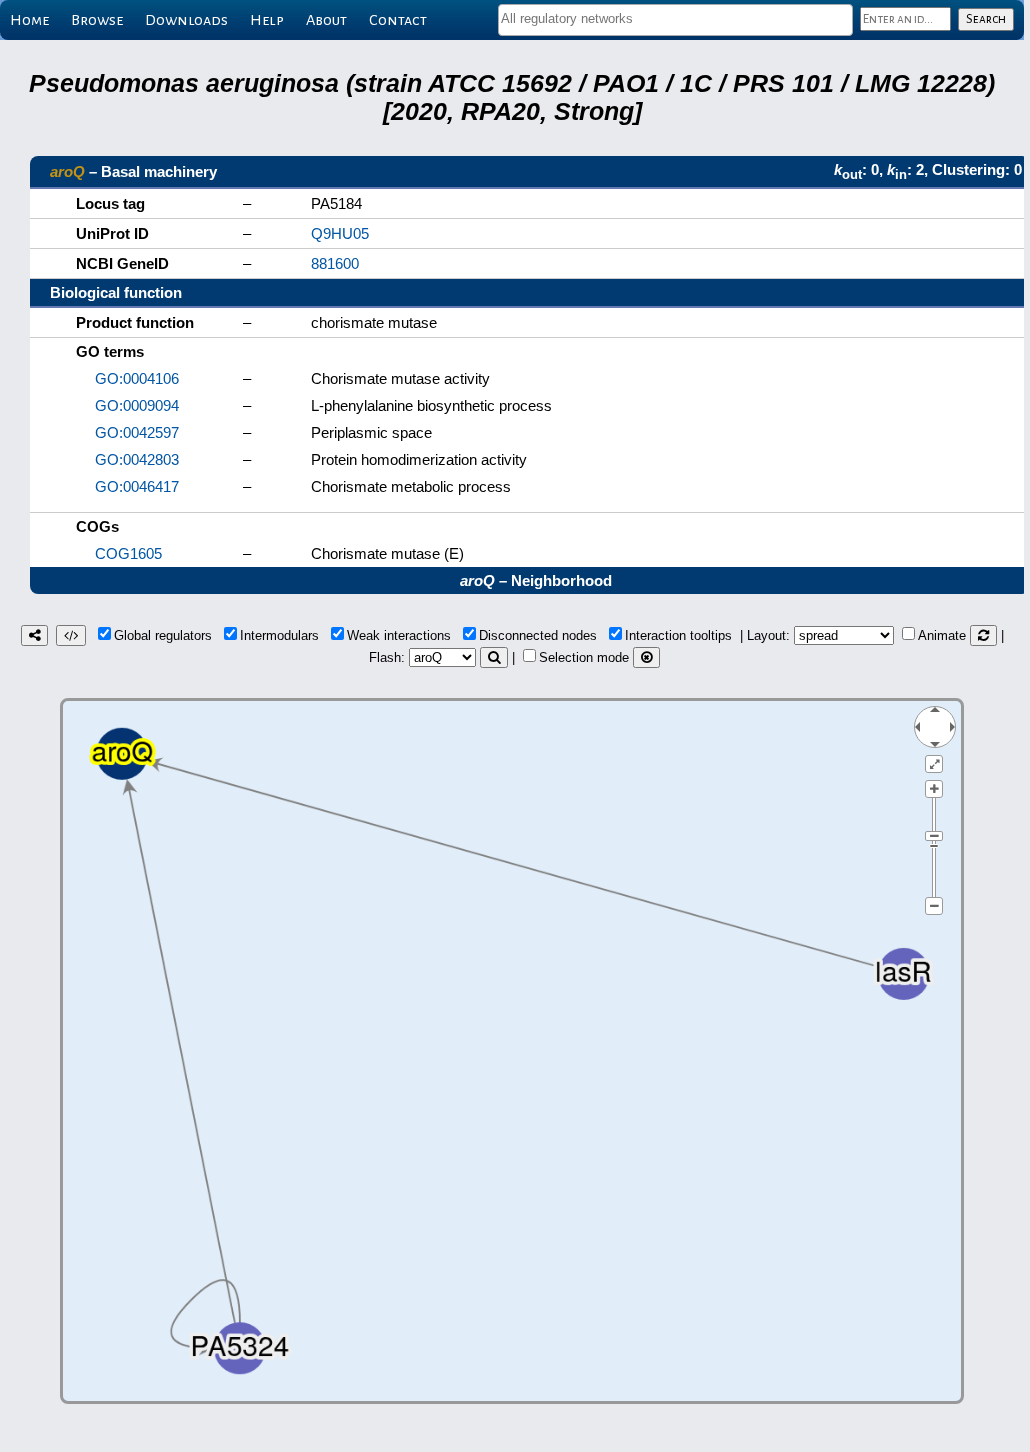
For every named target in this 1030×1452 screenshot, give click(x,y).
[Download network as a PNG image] (34, 635)
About (326, 20)
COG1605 (128, 553)
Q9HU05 (340, 233)
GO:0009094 (137, 405)
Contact (398, 20)
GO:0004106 (137, 378)
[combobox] (675, 20)
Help (267, 20)
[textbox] (675, 18)
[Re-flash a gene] (494, 657)
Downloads (186, 20)
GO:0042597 (137, 432)
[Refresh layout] (983, 635)
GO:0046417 (137, 486)
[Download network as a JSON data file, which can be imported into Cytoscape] (71, 635)
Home (29, 20)
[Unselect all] (646, 657)
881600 (335, 263)
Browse (97, 20)
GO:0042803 (137, 459)
